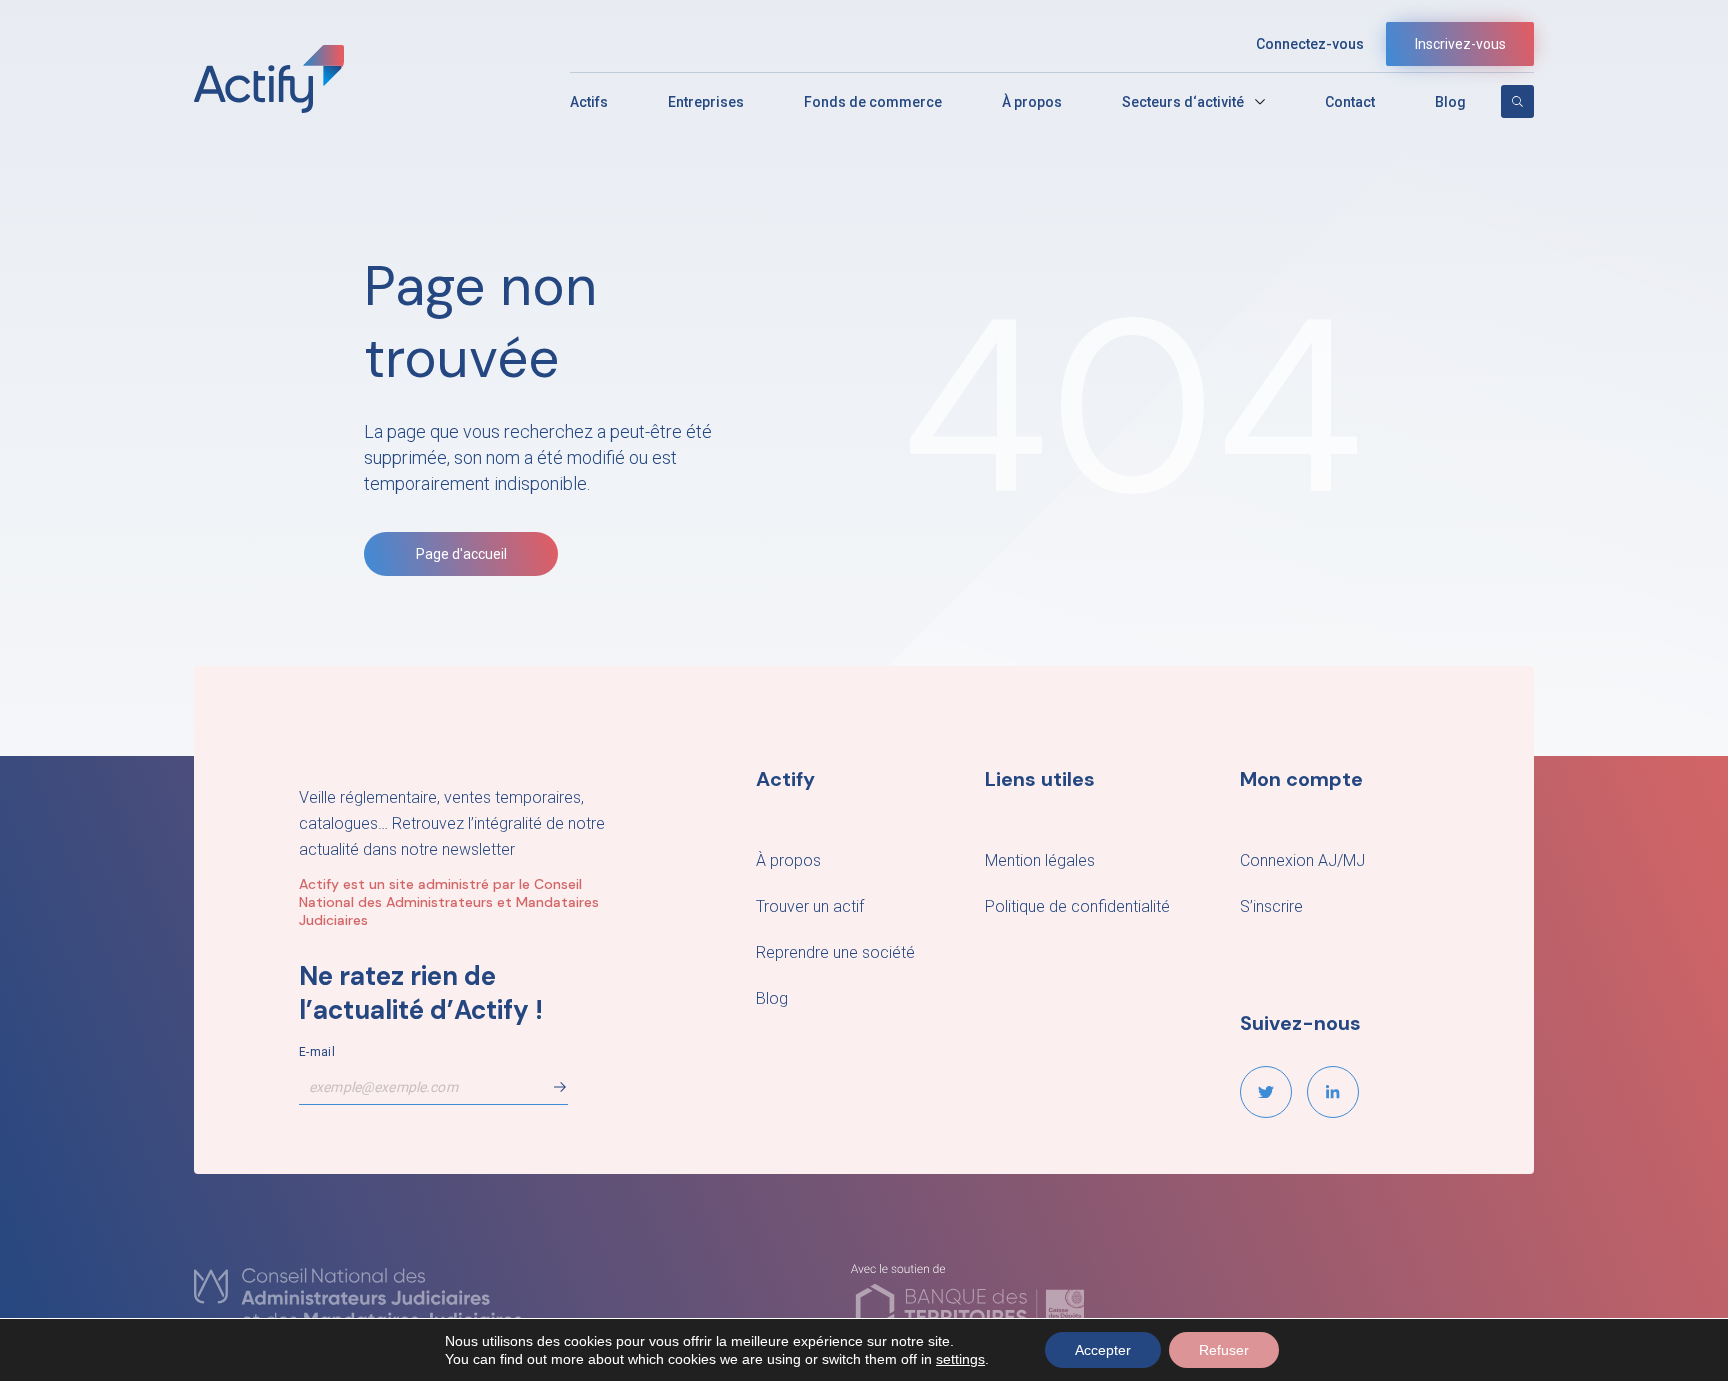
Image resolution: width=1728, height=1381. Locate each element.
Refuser (1224, 1350)
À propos (1032, 102)
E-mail (317, 1052)
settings (960, 1359)
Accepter (1103, 1350)
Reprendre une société (835, 952)
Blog (1450, 102)
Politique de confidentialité (1077, 906)
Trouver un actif (810, 906)
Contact (1350, 102)
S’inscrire (1271, 906)
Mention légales (1040, 860)
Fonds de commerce (873, 102)
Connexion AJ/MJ (1302, 860)
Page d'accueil (461, 554)
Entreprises (706, 102)
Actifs (589, 102)
